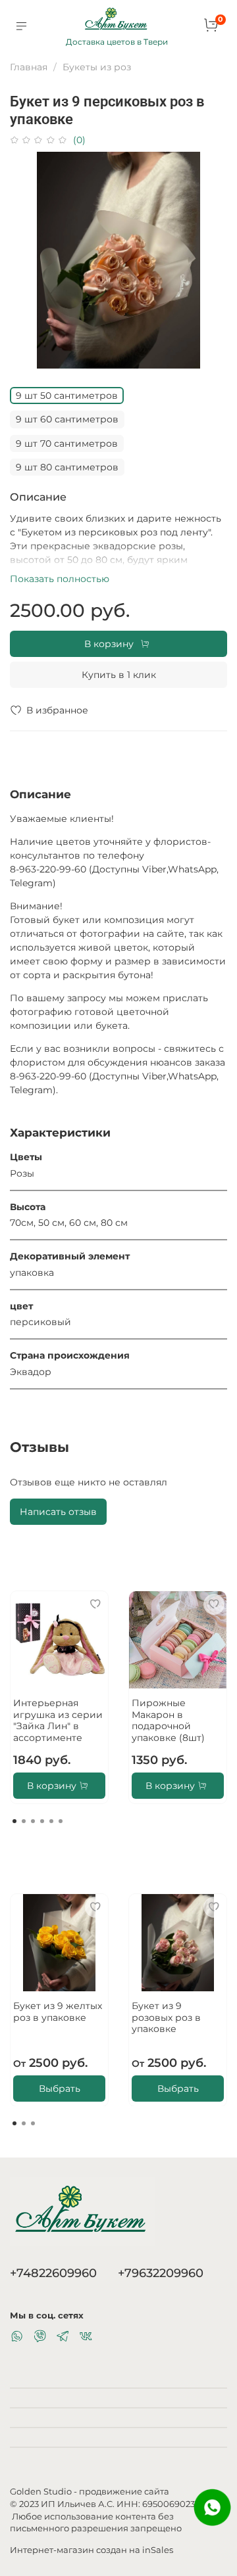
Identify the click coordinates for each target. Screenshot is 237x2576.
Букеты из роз (97, 67)
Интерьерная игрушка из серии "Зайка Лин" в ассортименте (58, 1720)
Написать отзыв (58, 1512)
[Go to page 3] (33, 1821)
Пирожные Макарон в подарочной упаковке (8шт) (168, 1720)
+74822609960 (53, 2273)
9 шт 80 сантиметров (67, 467)
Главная (29, 67)
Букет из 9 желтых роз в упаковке (58, 2012)
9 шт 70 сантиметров (67, 443)
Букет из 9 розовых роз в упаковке (166, 2017)
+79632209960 (161, 2273)
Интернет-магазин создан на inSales (92, 2550)
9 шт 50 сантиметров (67, 395)
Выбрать (60, 2088)
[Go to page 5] (51, 1821)
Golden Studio (41, 2492)
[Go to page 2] (24, 1821)
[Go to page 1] (14, 1821)
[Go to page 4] (42, 1821)
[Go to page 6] (61, 1821)
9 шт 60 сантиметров (67, 419)
